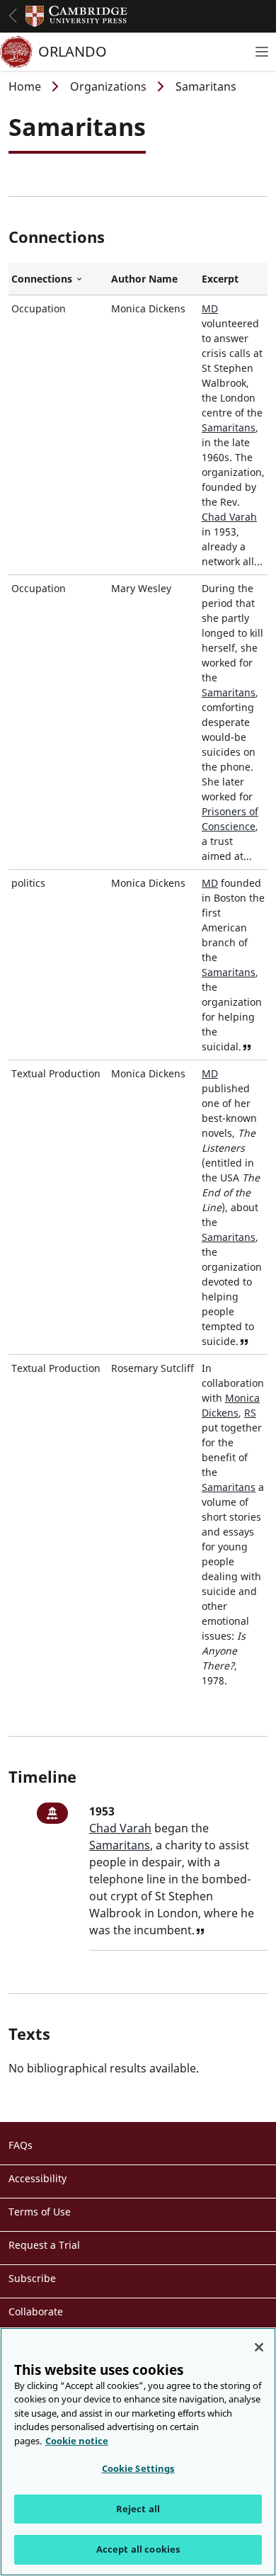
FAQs (21, 2145)
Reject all (138, 2509)
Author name (144, 279)
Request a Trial (44, 2245)
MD (210, 308)
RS (250, 1413)
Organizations (108, 86)
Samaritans (229, 427)
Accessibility (38, 2178)
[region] (138, 2452)
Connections (58, 279)
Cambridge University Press (76, 16)
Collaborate (36, 2311)
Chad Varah (229, 517)
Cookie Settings (138, 2468)
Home (25, 86)
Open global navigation (13, 16)
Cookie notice (77, 2441)
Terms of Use (40, 2212)
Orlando (73, 51)
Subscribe (32, 2278)
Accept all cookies (138, 2549)
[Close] (259, 2347)
